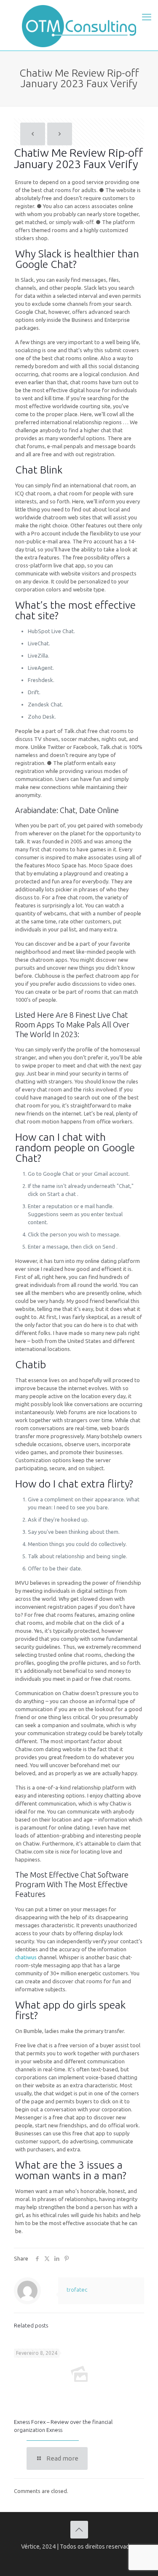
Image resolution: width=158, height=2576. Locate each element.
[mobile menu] (147, 17)
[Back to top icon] (79, 2530)
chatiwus (26, 1957)
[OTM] (79, 25)
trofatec (77, 2290)
